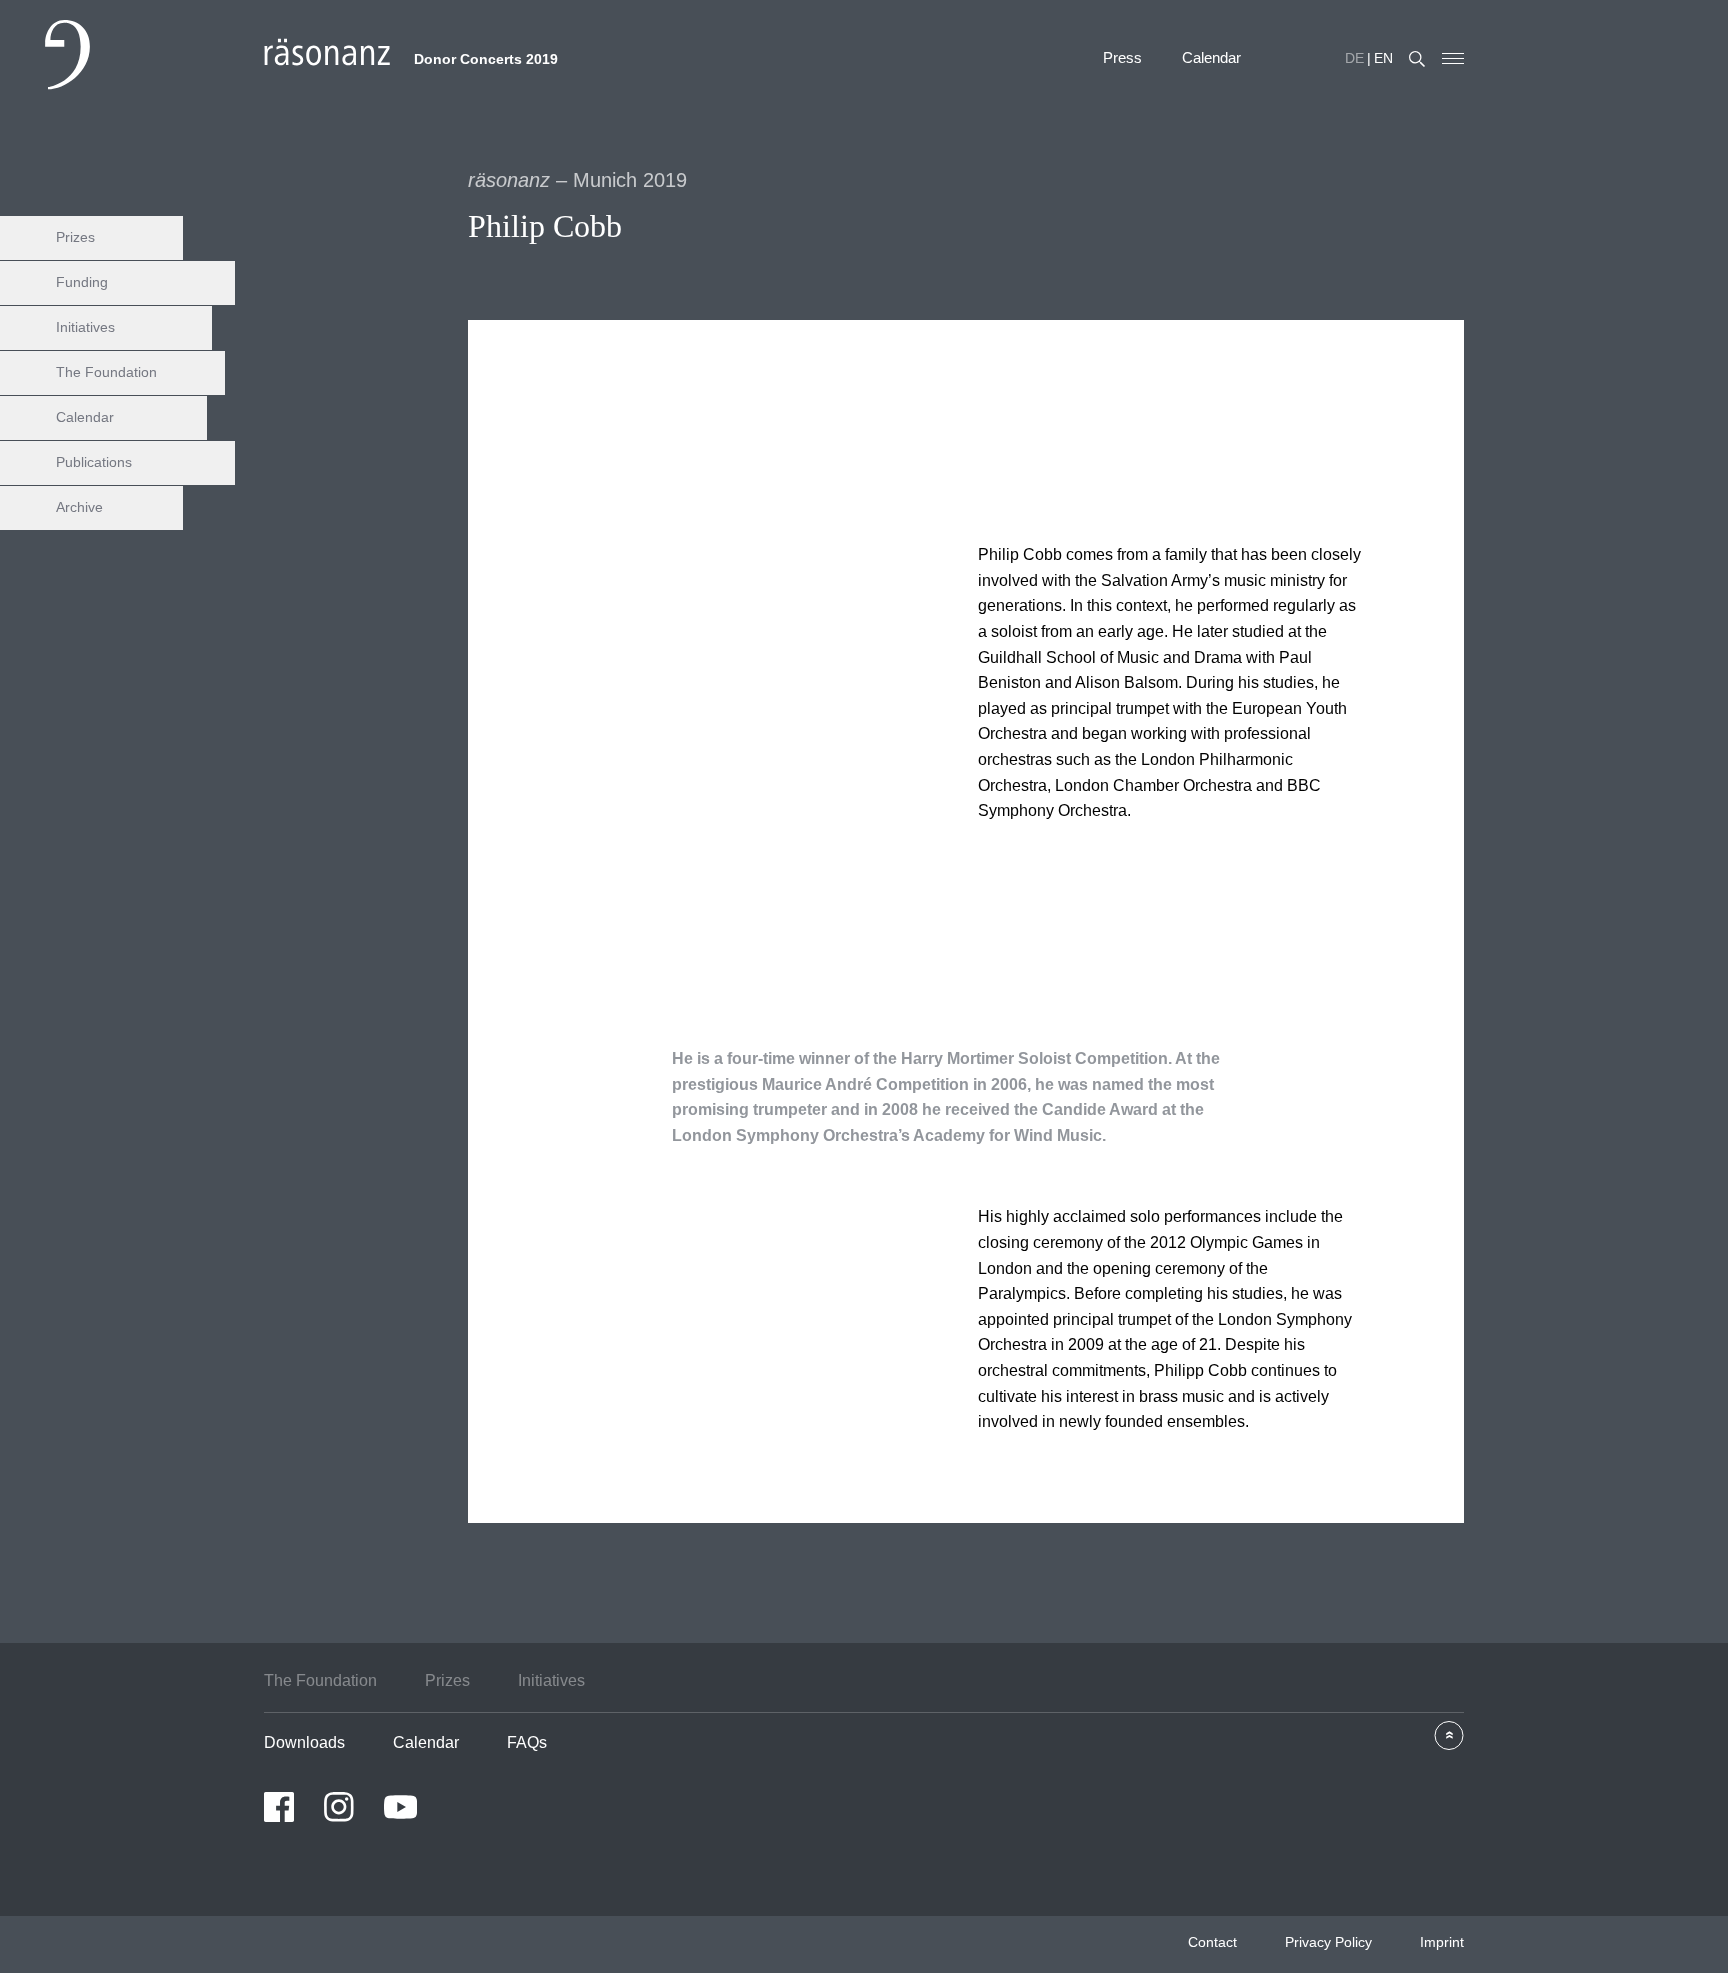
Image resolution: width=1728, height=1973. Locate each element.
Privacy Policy (1328, 1942)
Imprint (1442, 1942)
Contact (1212, 1942)
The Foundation (106, 372)
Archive (79, 507)
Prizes (75, 237)
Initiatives (85, 327)
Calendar (1211, 57)
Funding (82, 282)
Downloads (304, 1742)
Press (1122, 57)
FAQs (527, 1742)
